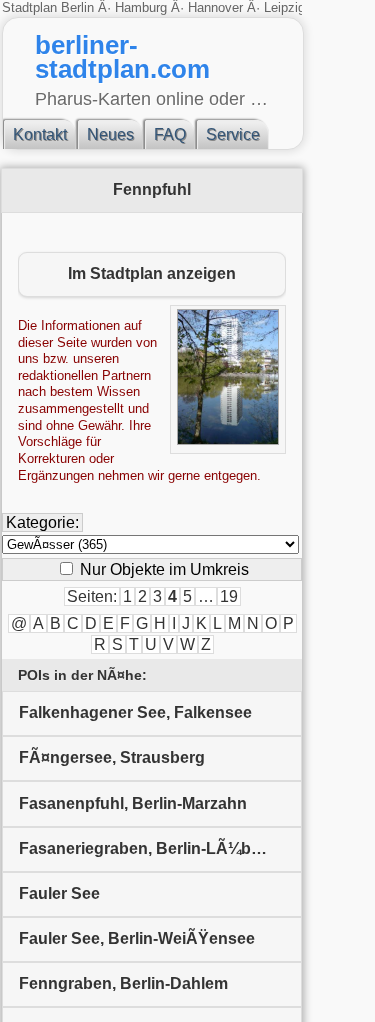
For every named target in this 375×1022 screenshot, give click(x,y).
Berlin (79, 7)
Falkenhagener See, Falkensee (135, 712)
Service (233, 134)
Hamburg (141, 7)
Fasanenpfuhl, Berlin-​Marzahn (133, 803)
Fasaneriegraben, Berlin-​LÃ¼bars (147, 848)
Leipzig (284, 7)
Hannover (215, 7)
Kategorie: (42, 522)
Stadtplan (31, 7)
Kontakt (40, 134)
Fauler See (59, 893)
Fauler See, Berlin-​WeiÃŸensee (137, 938)
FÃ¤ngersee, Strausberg (112, 757)
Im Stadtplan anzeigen (152, 273)
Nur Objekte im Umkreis (162, 569)
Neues (110, 134)
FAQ (170, 134)
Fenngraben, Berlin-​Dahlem (123, 983)
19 (229, 596)
